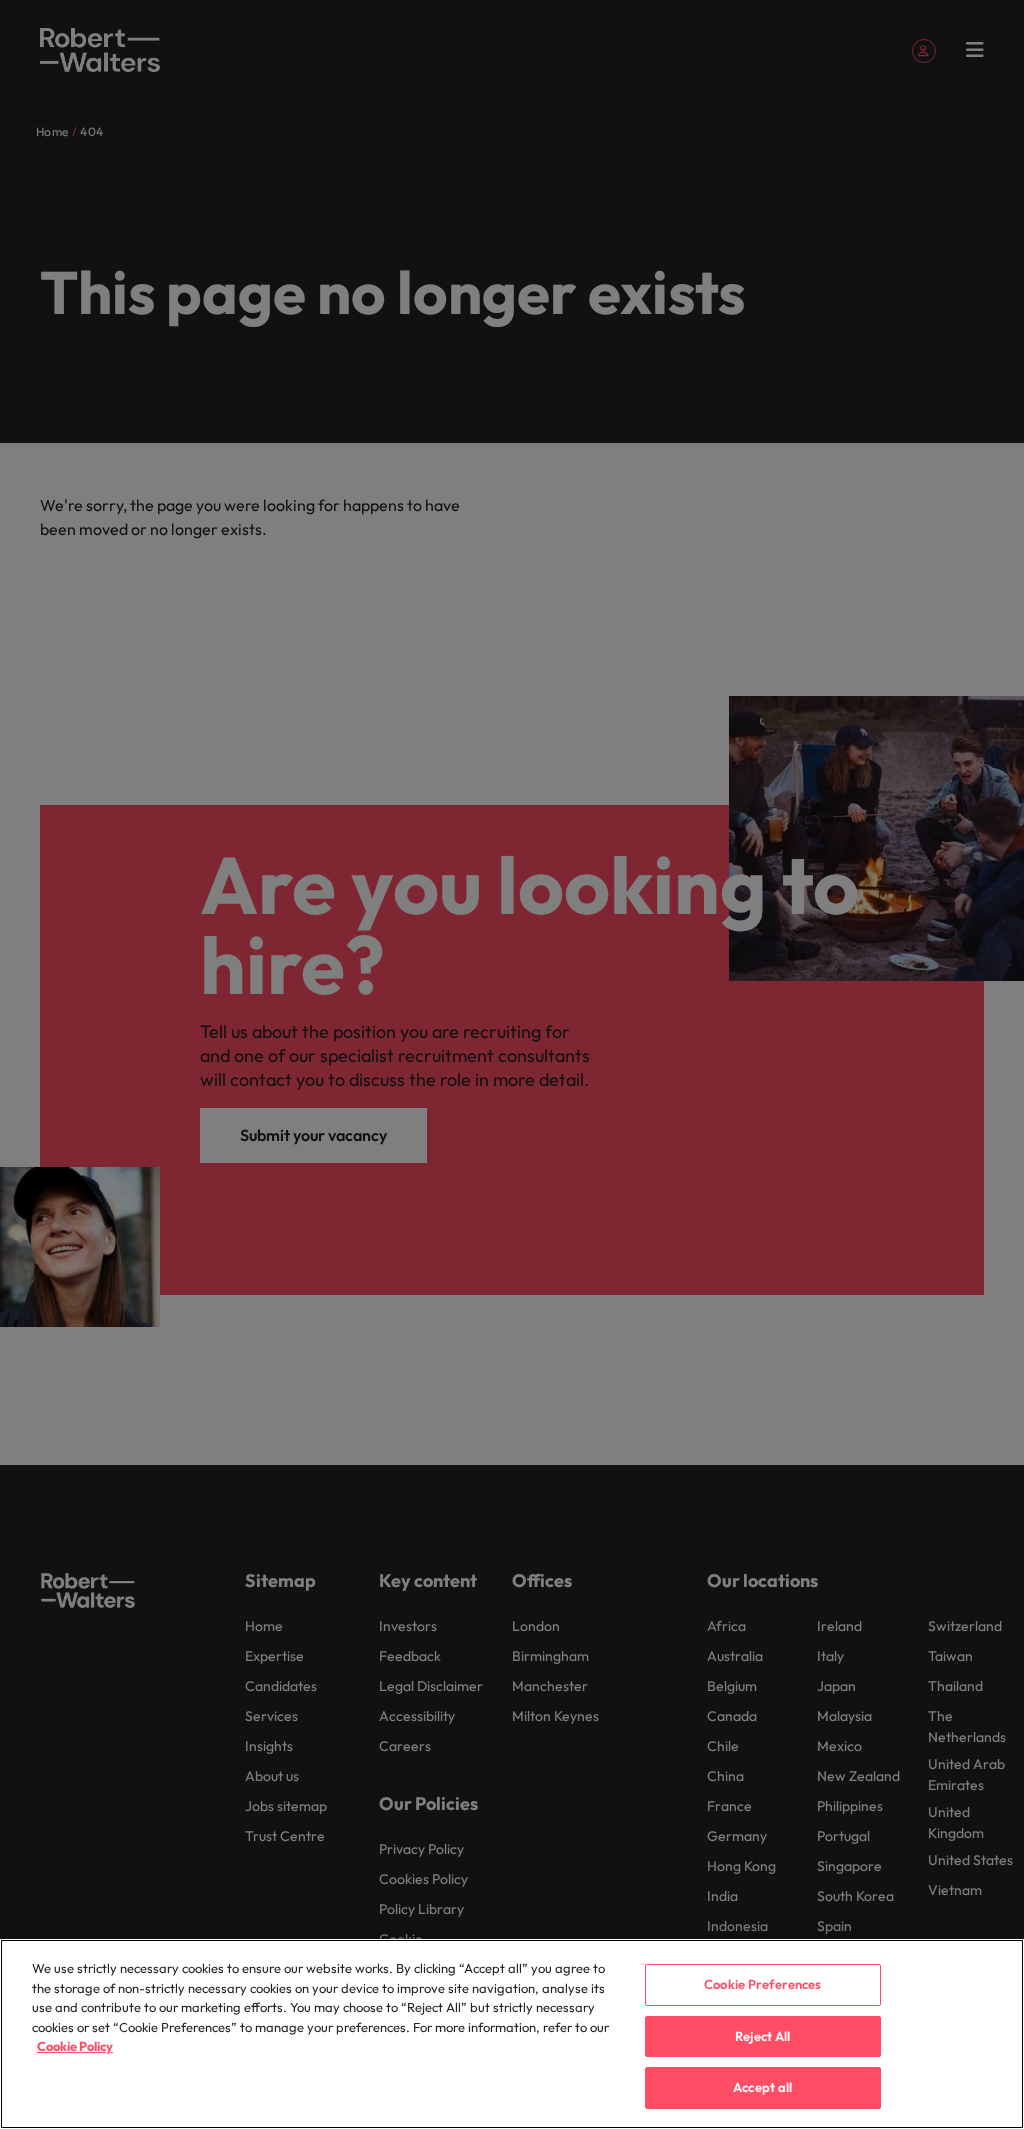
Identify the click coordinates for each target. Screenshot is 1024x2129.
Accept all (762, 2087)
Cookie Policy (75, 2046)
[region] (512, 2034)
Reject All (762, 2036)
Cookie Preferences (762, 1984)
